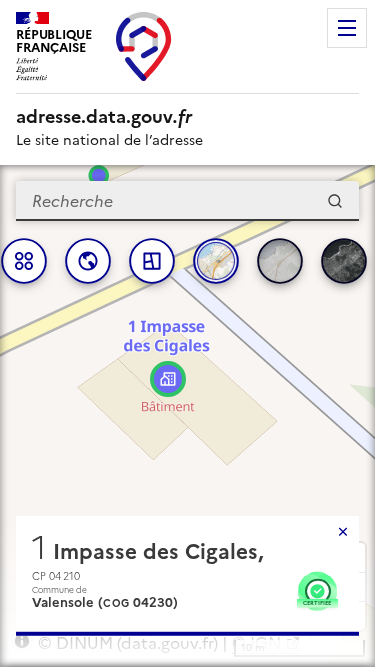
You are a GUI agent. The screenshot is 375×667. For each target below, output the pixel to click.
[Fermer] (343, 532)
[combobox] (187, 201)
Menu (347, 28)
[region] (187, 416)
